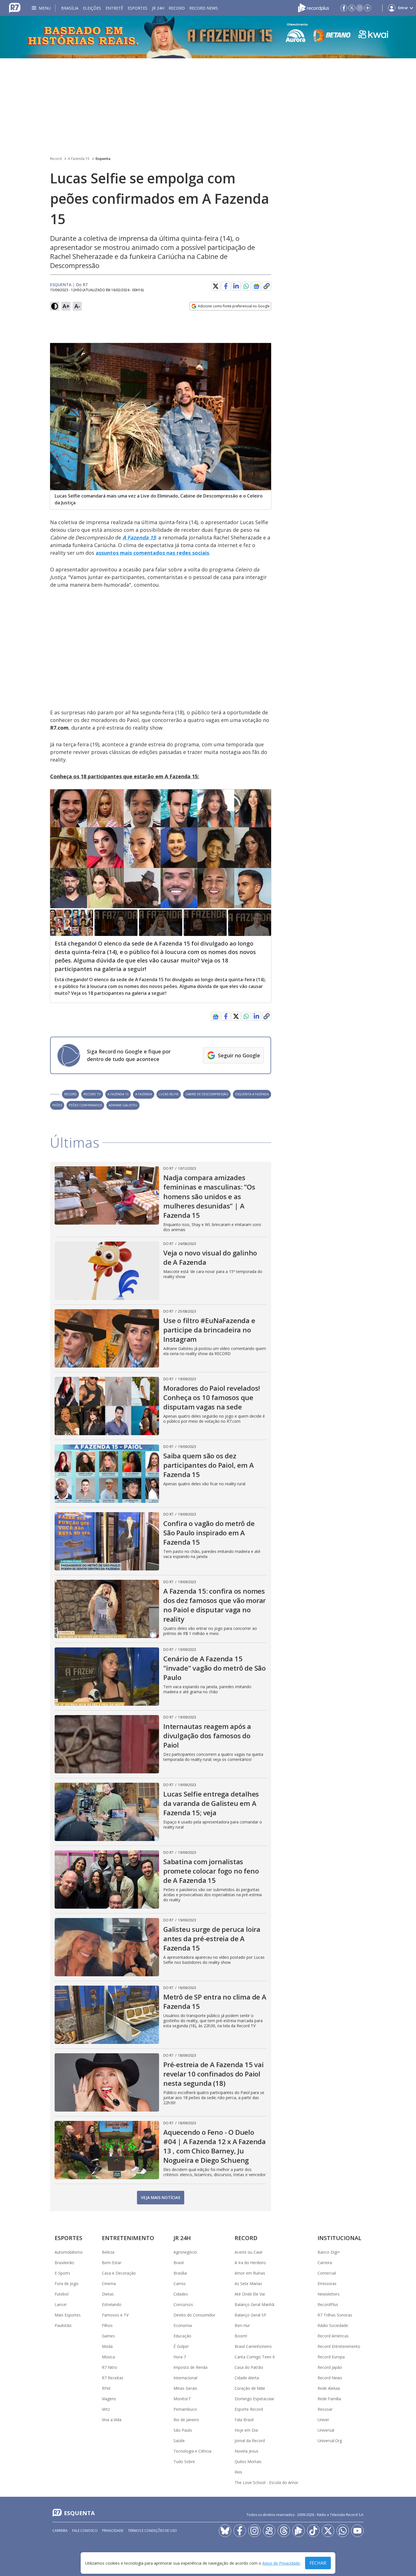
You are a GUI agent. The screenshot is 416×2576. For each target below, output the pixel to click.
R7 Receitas (113, 2378)
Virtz (106, 2409)
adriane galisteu (123, 1105)
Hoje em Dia (246, 2430)
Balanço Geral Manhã (254, 2304)
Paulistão (63, 2325)
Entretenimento (128, 2238)
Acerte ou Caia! (248, 2252)
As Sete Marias (248, 2284)
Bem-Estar (112, 2263)
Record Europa (331, 2357)
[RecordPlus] (314, 7)
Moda (107, 2346)
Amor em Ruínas (250, 2273)
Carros (180, 2284)
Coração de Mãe (250, 2388)
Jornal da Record (250, 2441)
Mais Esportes (68, 2315)
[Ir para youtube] (357, 2531)
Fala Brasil (244, 2420)
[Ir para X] (352, 8)
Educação (182, 2336)
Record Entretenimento (339, 2346)
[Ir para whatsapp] (343, 2531)
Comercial (327, 2273)
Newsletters (329, 2294)
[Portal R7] (15, 7)
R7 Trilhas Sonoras (335, 2315)
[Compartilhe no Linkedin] (236, 286)
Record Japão (330, 2367)
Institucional (339, 2238)
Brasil (179, 2263)
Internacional (185, 2378)
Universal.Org (330, 2441)
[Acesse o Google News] (256, 286)
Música (108, 2357)
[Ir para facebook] (344, 8)
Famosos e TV (115, 2315)
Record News (204, 8)
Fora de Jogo (67, 2284)
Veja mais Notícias (161, 2197)
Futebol (62, 2294)
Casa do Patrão (249, 2367)
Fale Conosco (85, 2531)
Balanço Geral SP (250, 2315)
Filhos (107, 2325)
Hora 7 (180, 2357)
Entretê (114, 8)
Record (177, 8)
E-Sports (62, 2273)
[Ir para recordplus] (299, 2531)
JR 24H (158, 8)
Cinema (109, 2284)
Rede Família (329, 2399)
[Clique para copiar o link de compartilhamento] (267, 286)
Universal (326, 2430)
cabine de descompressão (207, 1094)
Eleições (92, 8)
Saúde (179, 2441)
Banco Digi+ (329, 2252)
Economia (183, 2325)
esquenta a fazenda (252, 1094)
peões (57, 1105)
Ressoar (325, 2409)
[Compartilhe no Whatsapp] (246, 286)
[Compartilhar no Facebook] (226, 286)
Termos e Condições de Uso (152, 2531)
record (70, 1094)
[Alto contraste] (55, 306)
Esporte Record (249, 2409)
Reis (238, 2472)
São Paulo (183, 2430)
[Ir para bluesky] (225, 2531)
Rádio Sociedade (333, 2325)
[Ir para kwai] (269, 2531)
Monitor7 (182, 2399)
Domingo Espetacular (254, 2399)
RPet (106, 2388)
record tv (92, 1094)
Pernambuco (185, 2409)
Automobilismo (69, 2252)
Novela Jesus (246, 2451)
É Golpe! (181, 2346)
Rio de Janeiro (186, 2420)
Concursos (183, 2304)
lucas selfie (169, 1094)
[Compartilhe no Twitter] (216, 286)
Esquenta (103, 159)
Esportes (138, 8)
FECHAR (318, 2563)
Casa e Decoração (119, 2273)
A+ (66, 306)
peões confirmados (85, 1105)
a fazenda (144, 1094)
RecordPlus (328, 2304)
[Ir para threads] (284, 2531)
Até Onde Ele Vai (250, 2294)
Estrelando (112, 2304)
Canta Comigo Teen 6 (255, 2357)
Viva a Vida (112, 2420)
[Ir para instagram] (360, 8)
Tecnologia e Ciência (192, 2451)
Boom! (241, 2336)
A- (77, 306)
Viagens (109, 2399)
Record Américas (333, 2336)
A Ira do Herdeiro (250, 2263)
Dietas (108, 2294)
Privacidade (113, 2531)
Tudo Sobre (184, 2462)
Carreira (325, 2263)
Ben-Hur (242, 2325)
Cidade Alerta (247, 2378)
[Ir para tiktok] (313, 2531)
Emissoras (327, 2284)
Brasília (70, 8)
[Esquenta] (208, 37)
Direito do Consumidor (194, 2315)
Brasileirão (64, 2263)
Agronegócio (185, 2252)
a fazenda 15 (118, 1094)
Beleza (108, 2252)
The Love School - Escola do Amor (266, 2482)
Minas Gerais (185, 2388)
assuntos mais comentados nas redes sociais (152, 553)
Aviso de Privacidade (281, 2563)
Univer (323, 2420)
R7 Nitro (110, 2367)
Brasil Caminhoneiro (253, 2346)
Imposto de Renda (190, 2367)
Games (108, 2336)
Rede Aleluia (329, 2388)
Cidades (181, 2294)
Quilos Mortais (248, 2462)
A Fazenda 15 (79, 159)
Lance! (61, 2304)
